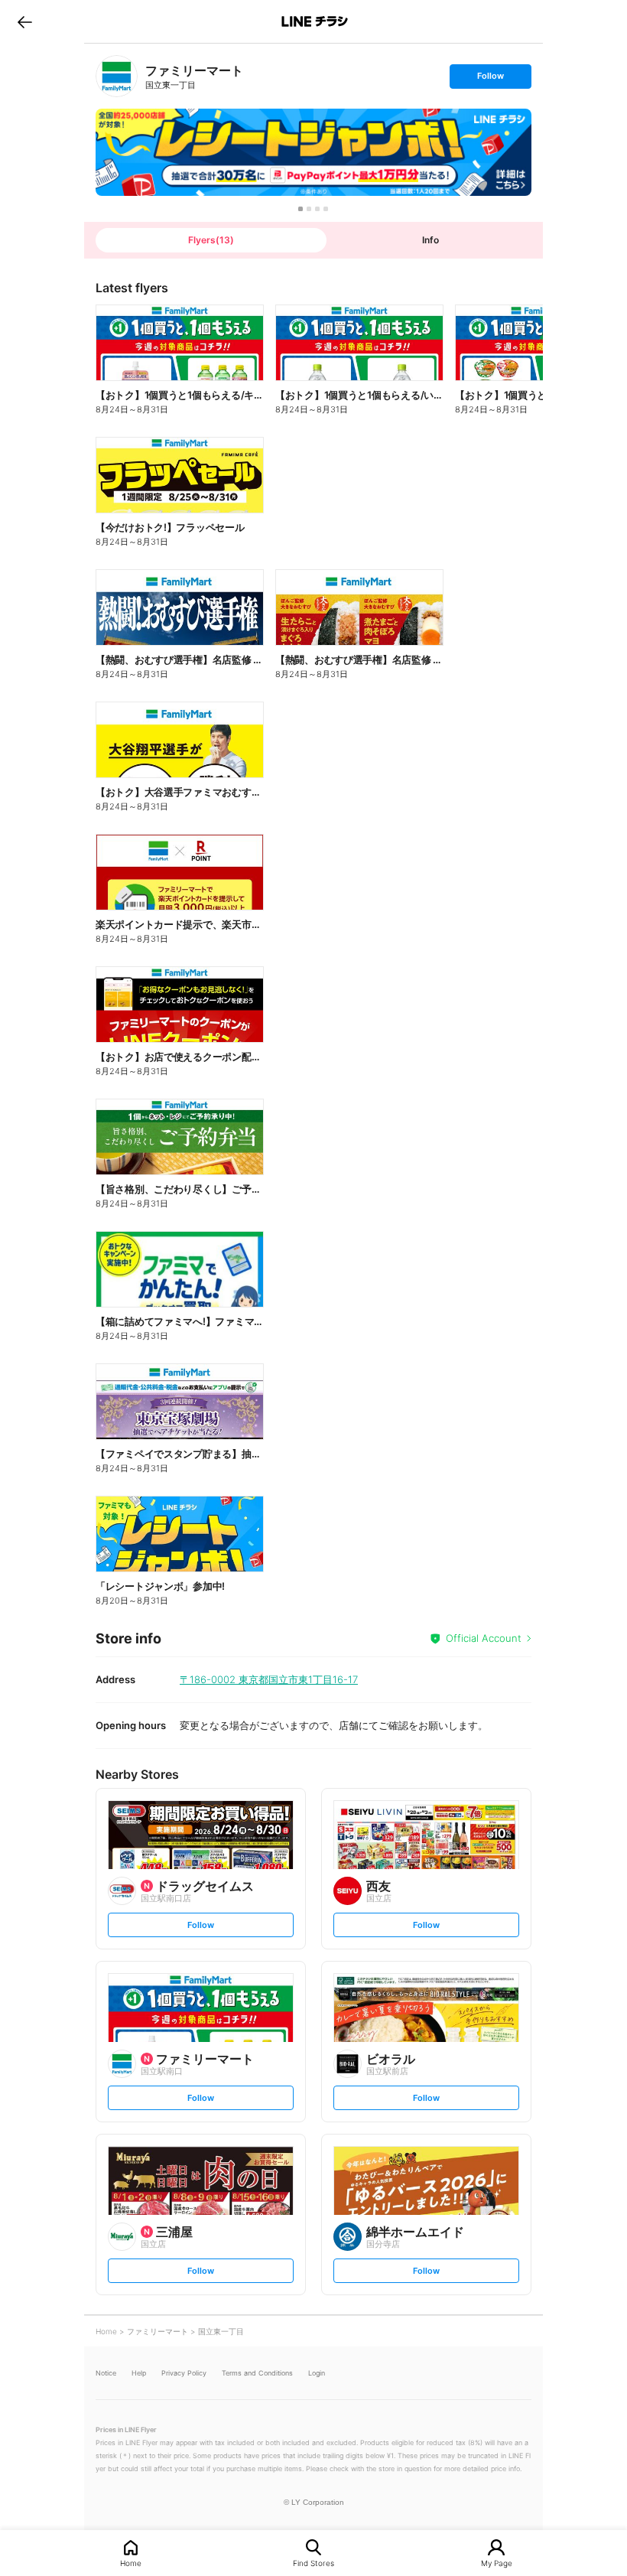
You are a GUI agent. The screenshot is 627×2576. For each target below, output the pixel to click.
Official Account (484, 1638)
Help (139, 2373)
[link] (117, 76)
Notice (106, 2373)
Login (317, 2373)
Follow (490, 79)
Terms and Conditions (257, 2373)
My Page (497, 2563)
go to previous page (25, 21)
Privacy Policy (184, 2373)
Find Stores (313, 2563)
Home (131, 2563)
